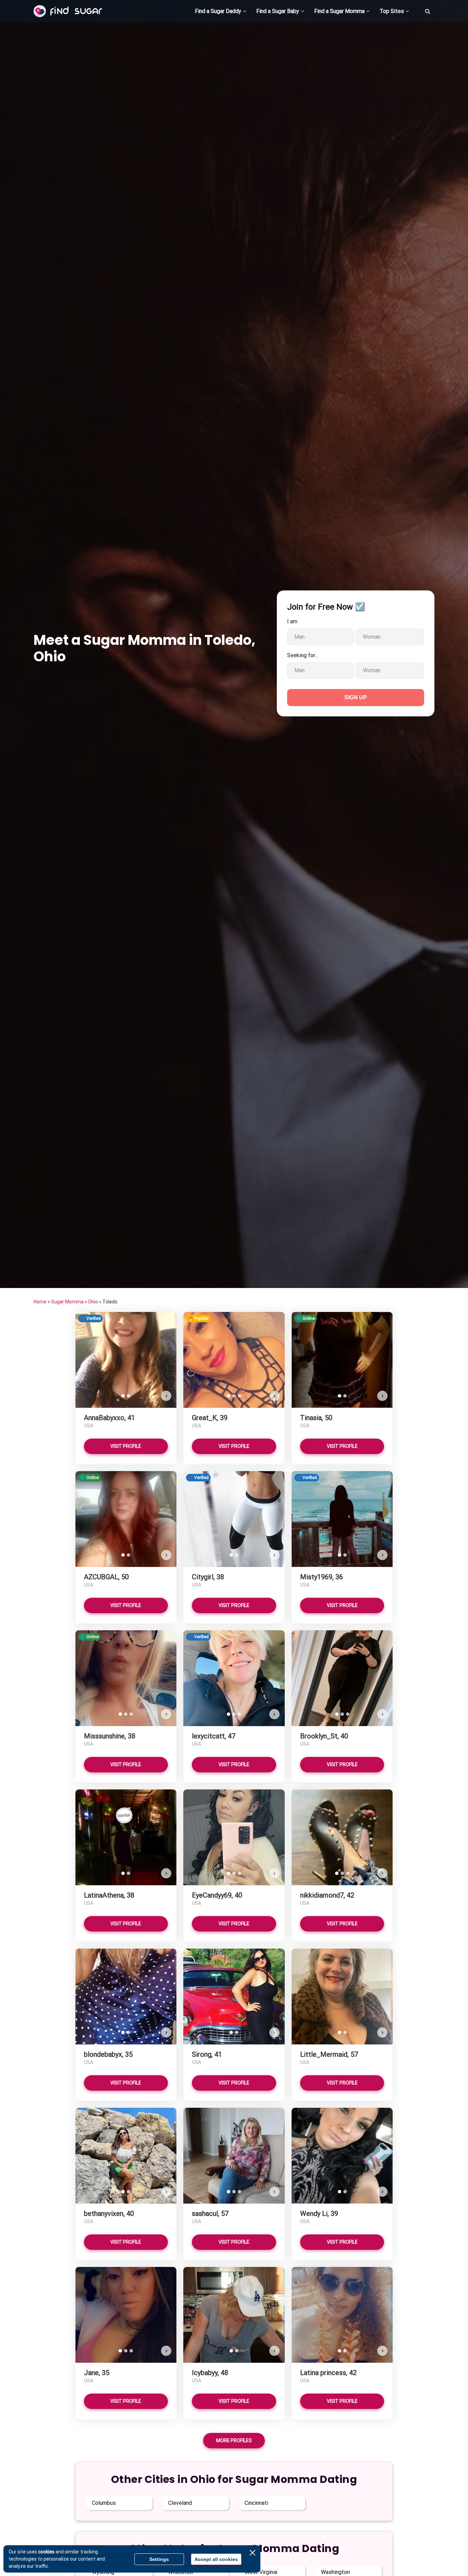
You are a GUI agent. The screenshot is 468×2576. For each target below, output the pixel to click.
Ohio (93, 1302)
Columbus (104, 2503)
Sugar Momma (67, 1302)
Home (40, 1302)
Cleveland (180, 2503)
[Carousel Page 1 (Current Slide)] (123, 1396)
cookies (46, 2552)
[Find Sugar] (68, 11)
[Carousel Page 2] (128, 1396)
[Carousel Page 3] (239, 1396)
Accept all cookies (216, 2559)
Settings (159, 2559)
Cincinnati (256, 2503)
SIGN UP (356, 697)
